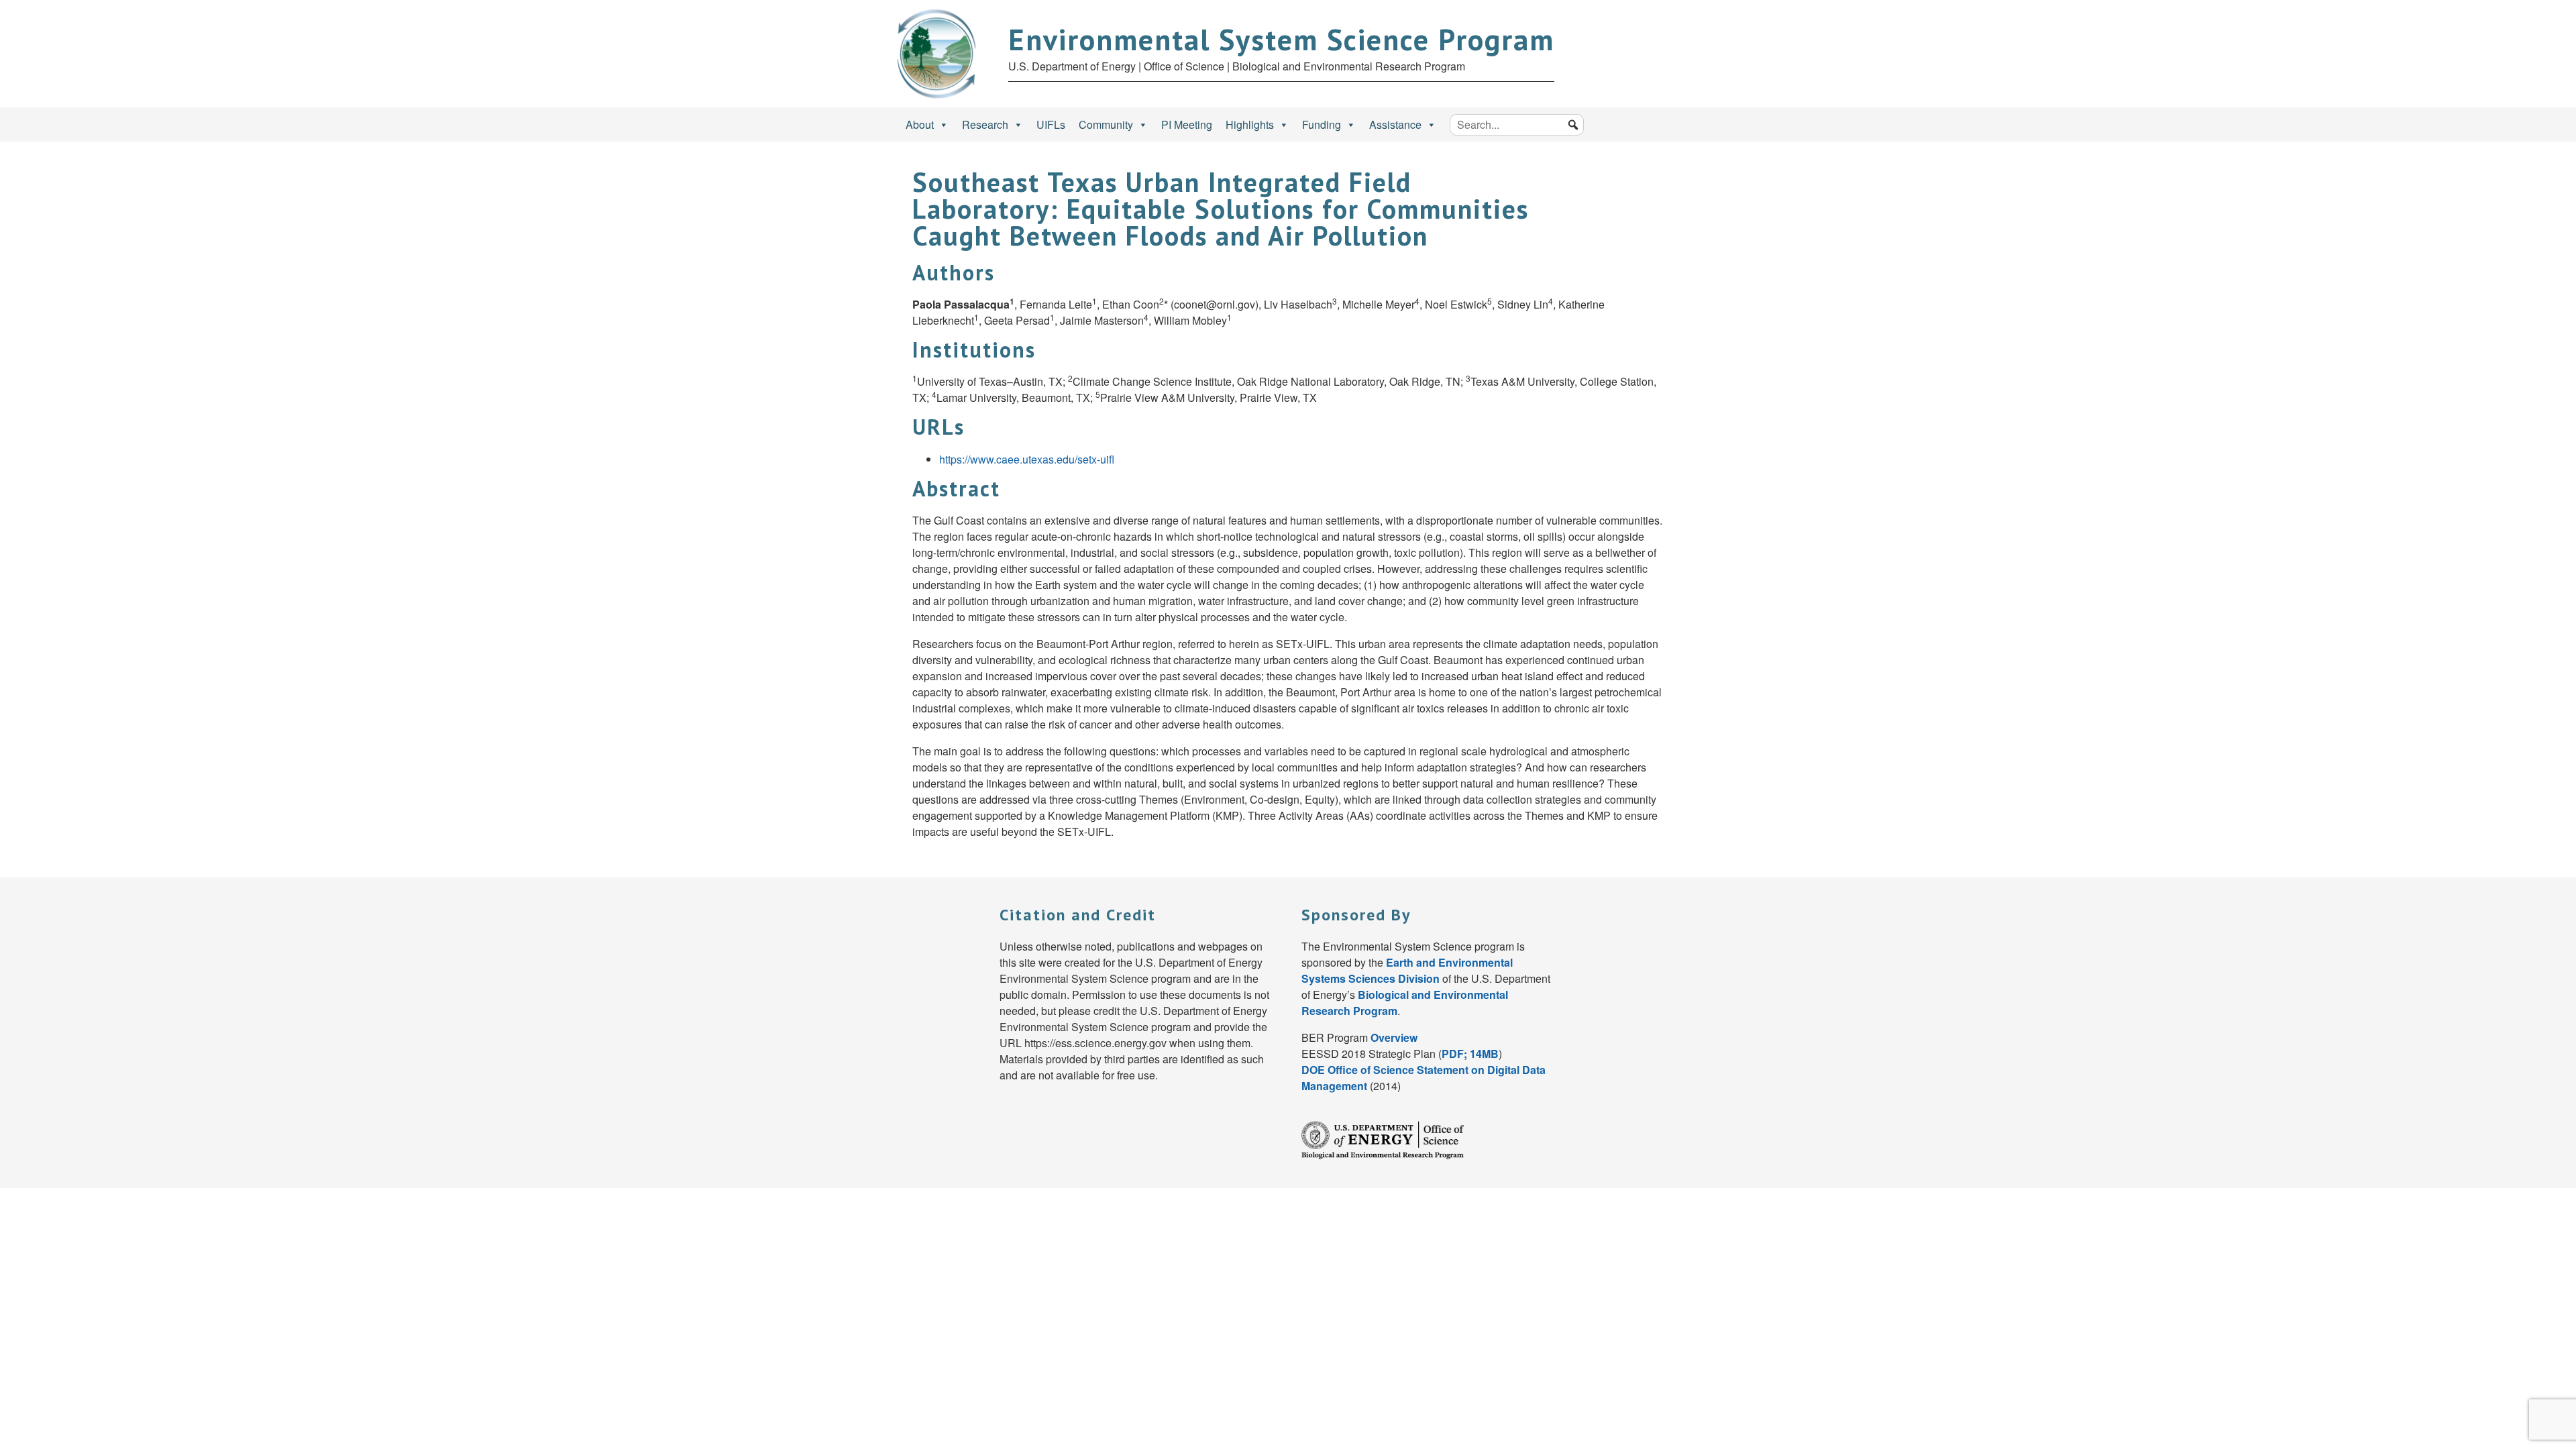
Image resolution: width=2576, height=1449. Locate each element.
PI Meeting (1187, 124)
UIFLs (1051, 124)
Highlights (1250, 124)
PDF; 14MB (1470, 1054)
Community (1106, 124)
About (920, 124)
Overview (1394, 1037)
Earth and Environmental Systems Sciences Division (1407, 970)
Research (985, 124)
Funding (1322, 124)
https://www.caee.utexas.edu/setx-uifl (1027, 459)
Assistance (1395, 124)
